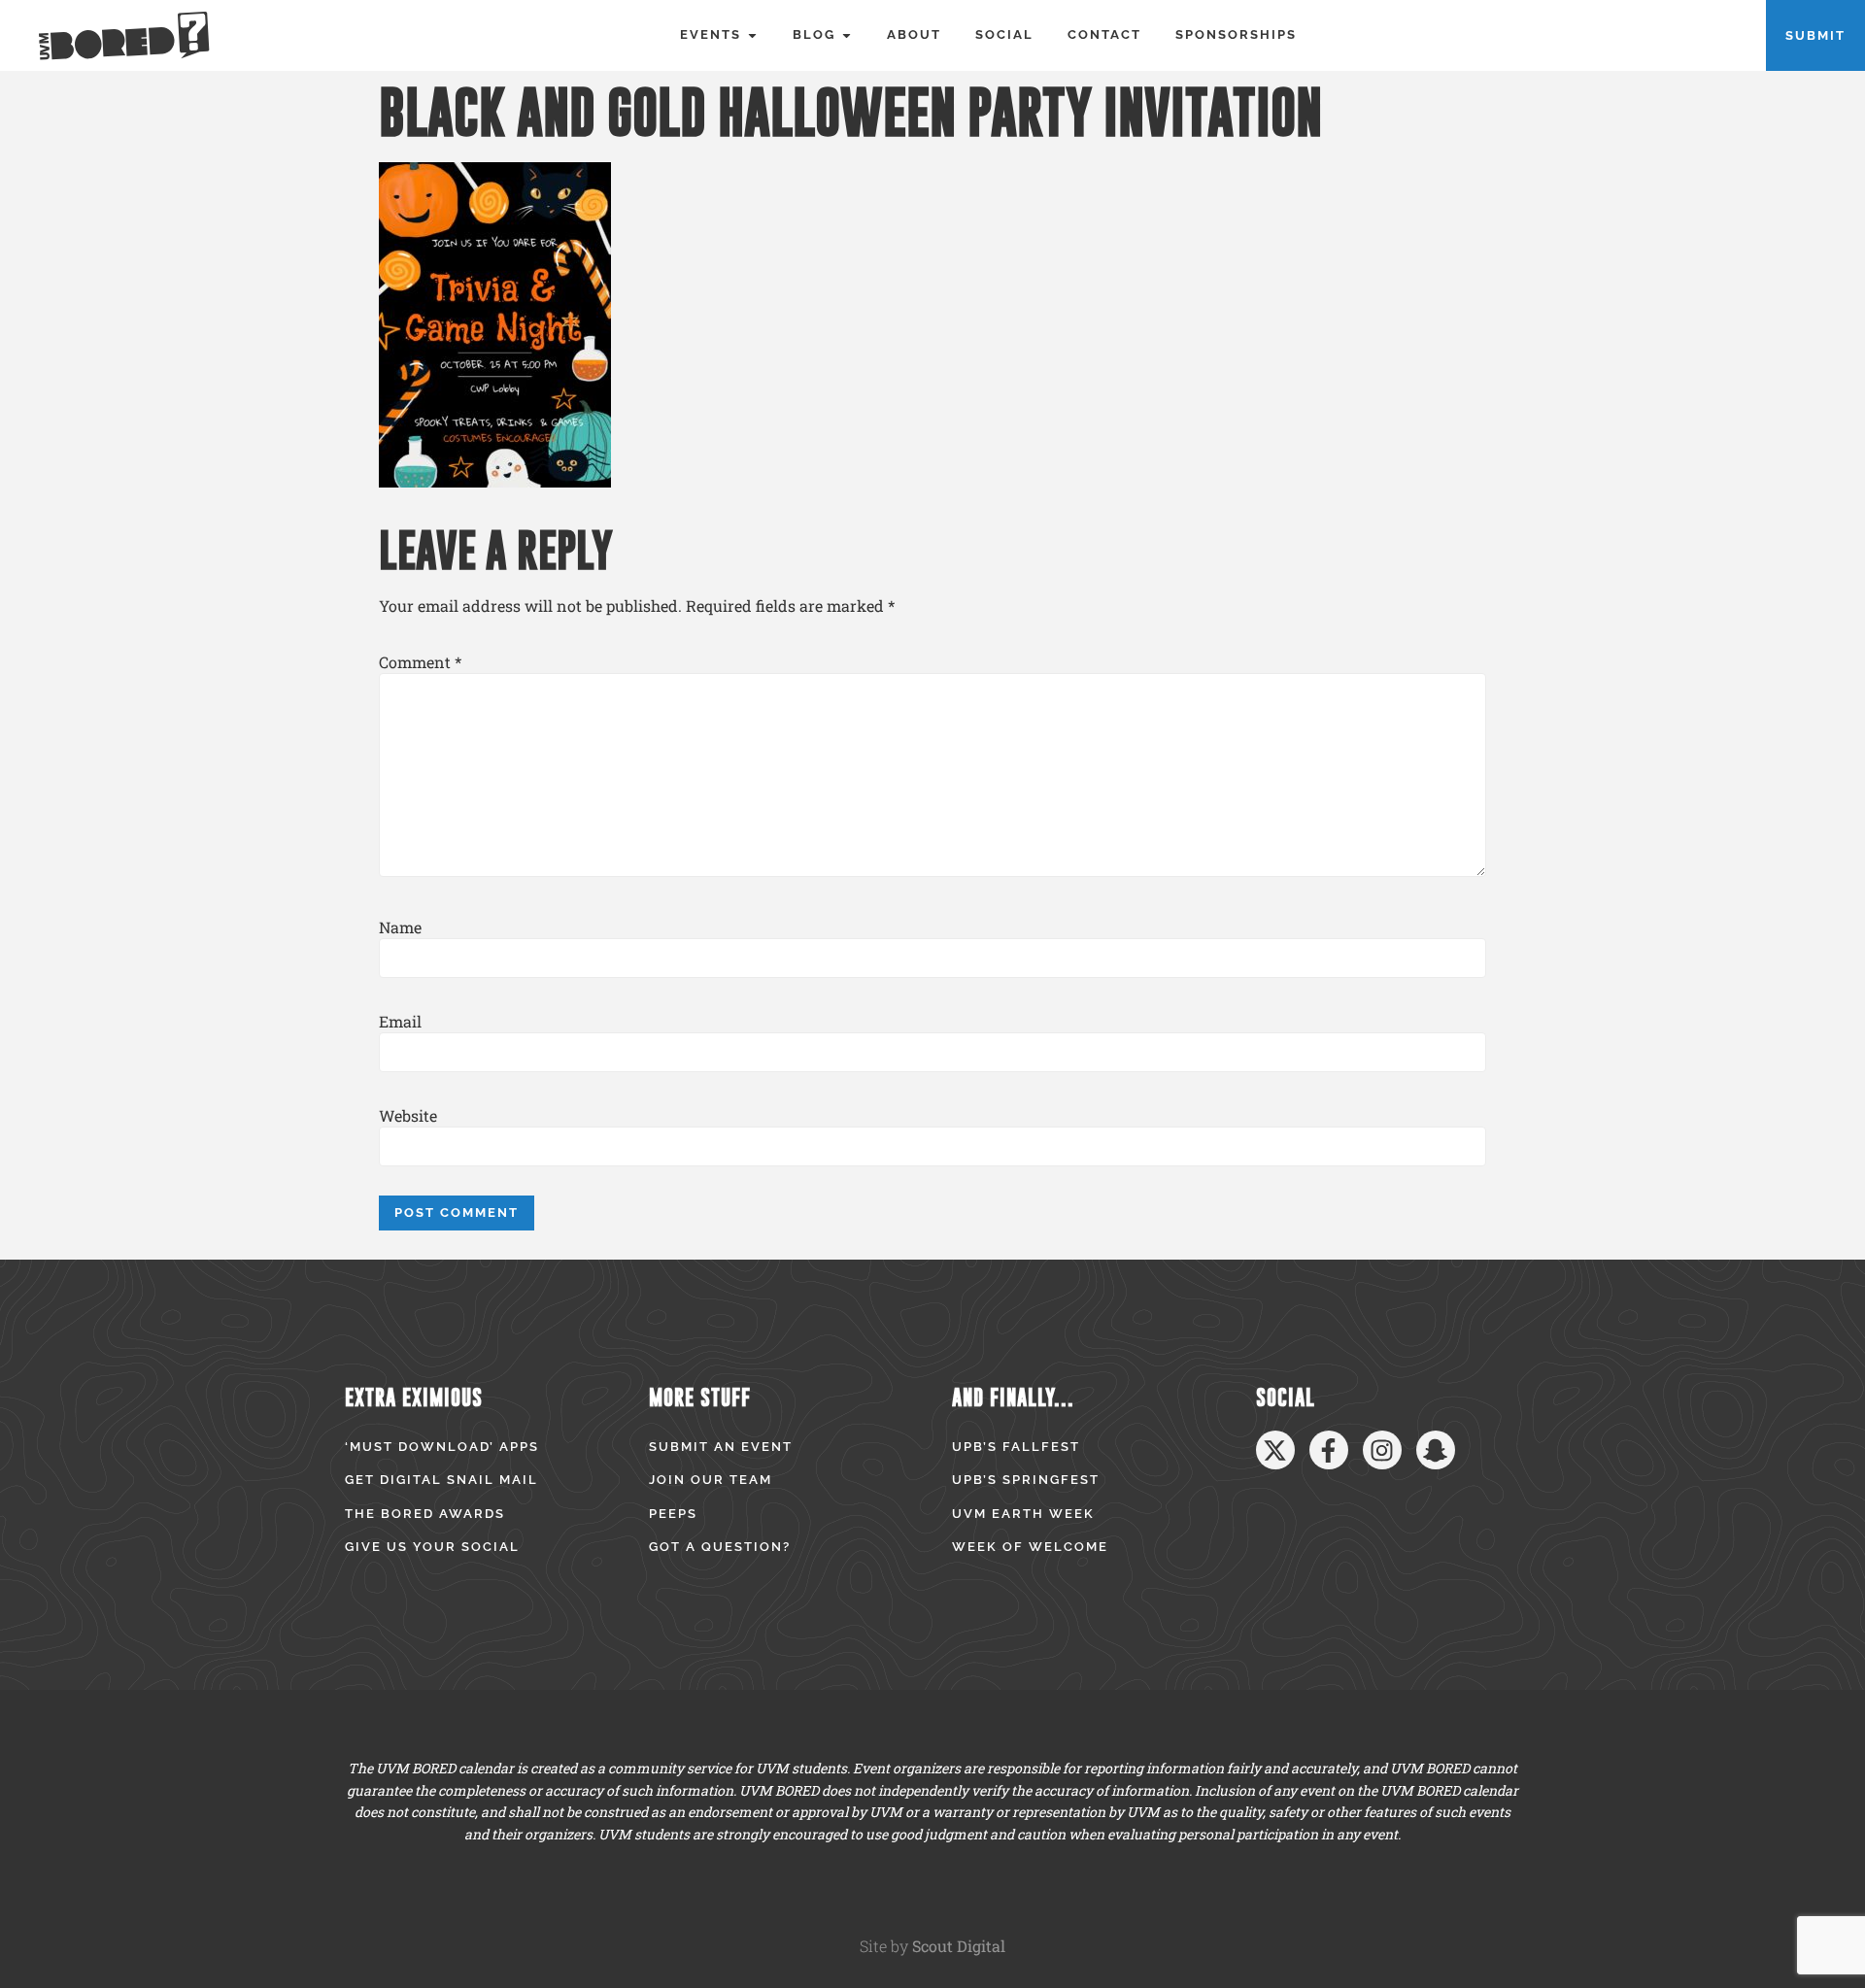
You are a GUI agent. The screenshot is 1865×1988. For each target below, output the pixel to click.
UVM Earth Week (1023, 1514)
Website (408, 1116)
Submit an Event (721, 1447)
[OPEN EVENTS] (752, 35)
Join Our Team (711, 1480)
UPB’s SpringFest (1026, 1480)
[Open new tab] (1275, 1450)
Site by (932, 1946)
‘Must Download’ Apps (442, 1447)
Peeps (673, 1514)
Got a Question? (720, 1547)
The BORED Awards (425, 1514)
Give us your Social (432, 1547)
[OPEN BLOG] (847, 35)
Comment (420, 662)
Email (400, 1022)
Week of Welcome (1030, 1547)
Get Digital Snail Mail (441, 1480)
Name (400, 927)
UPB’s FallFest (1016, 1447)
